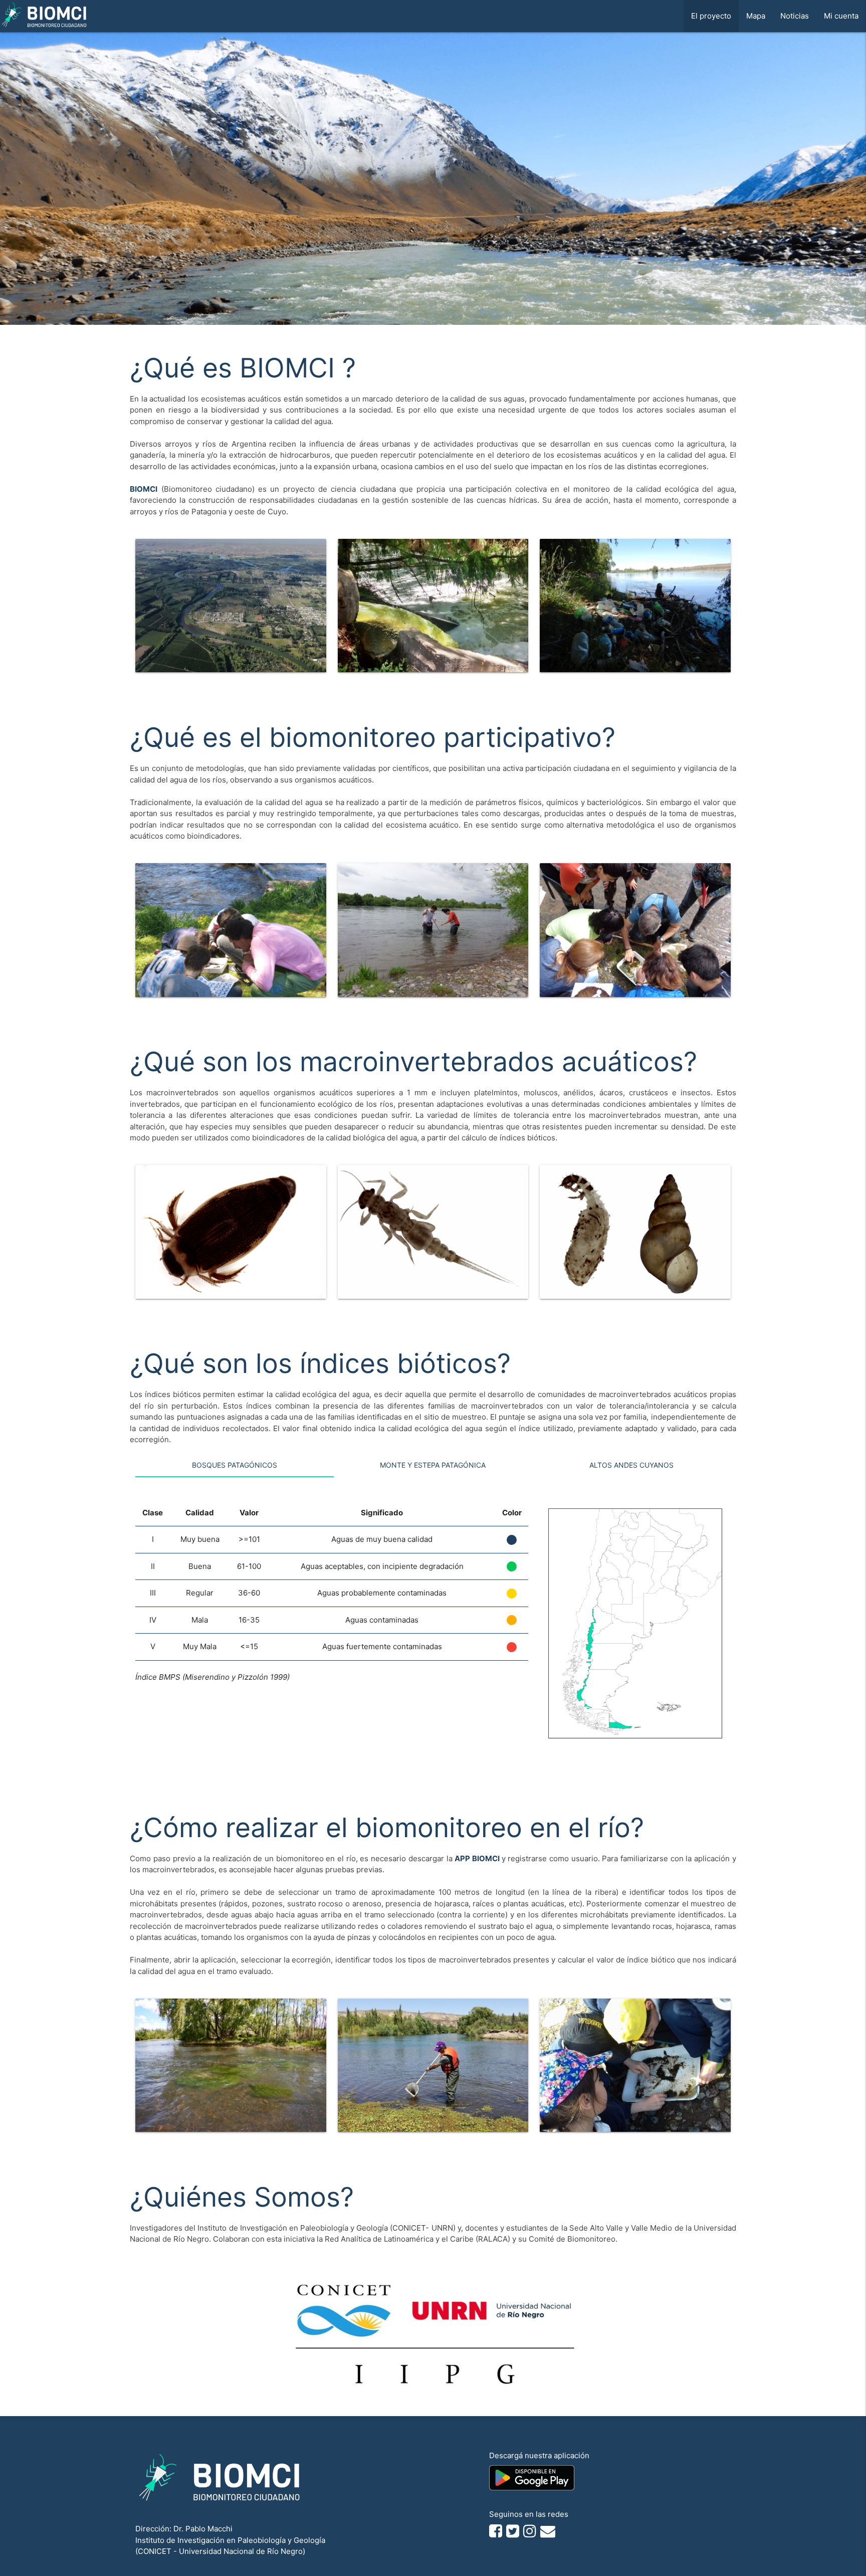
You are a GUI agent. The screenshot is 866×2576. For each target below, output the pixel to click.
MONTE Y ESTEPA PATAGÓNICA (433, 1465)
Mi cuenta (841, 16)
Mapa (756, 16)
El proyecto (711, 16)
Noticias (795, 16)
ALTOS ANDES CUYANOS (631, 1465)
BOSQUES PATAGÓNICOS (235, 1465)
